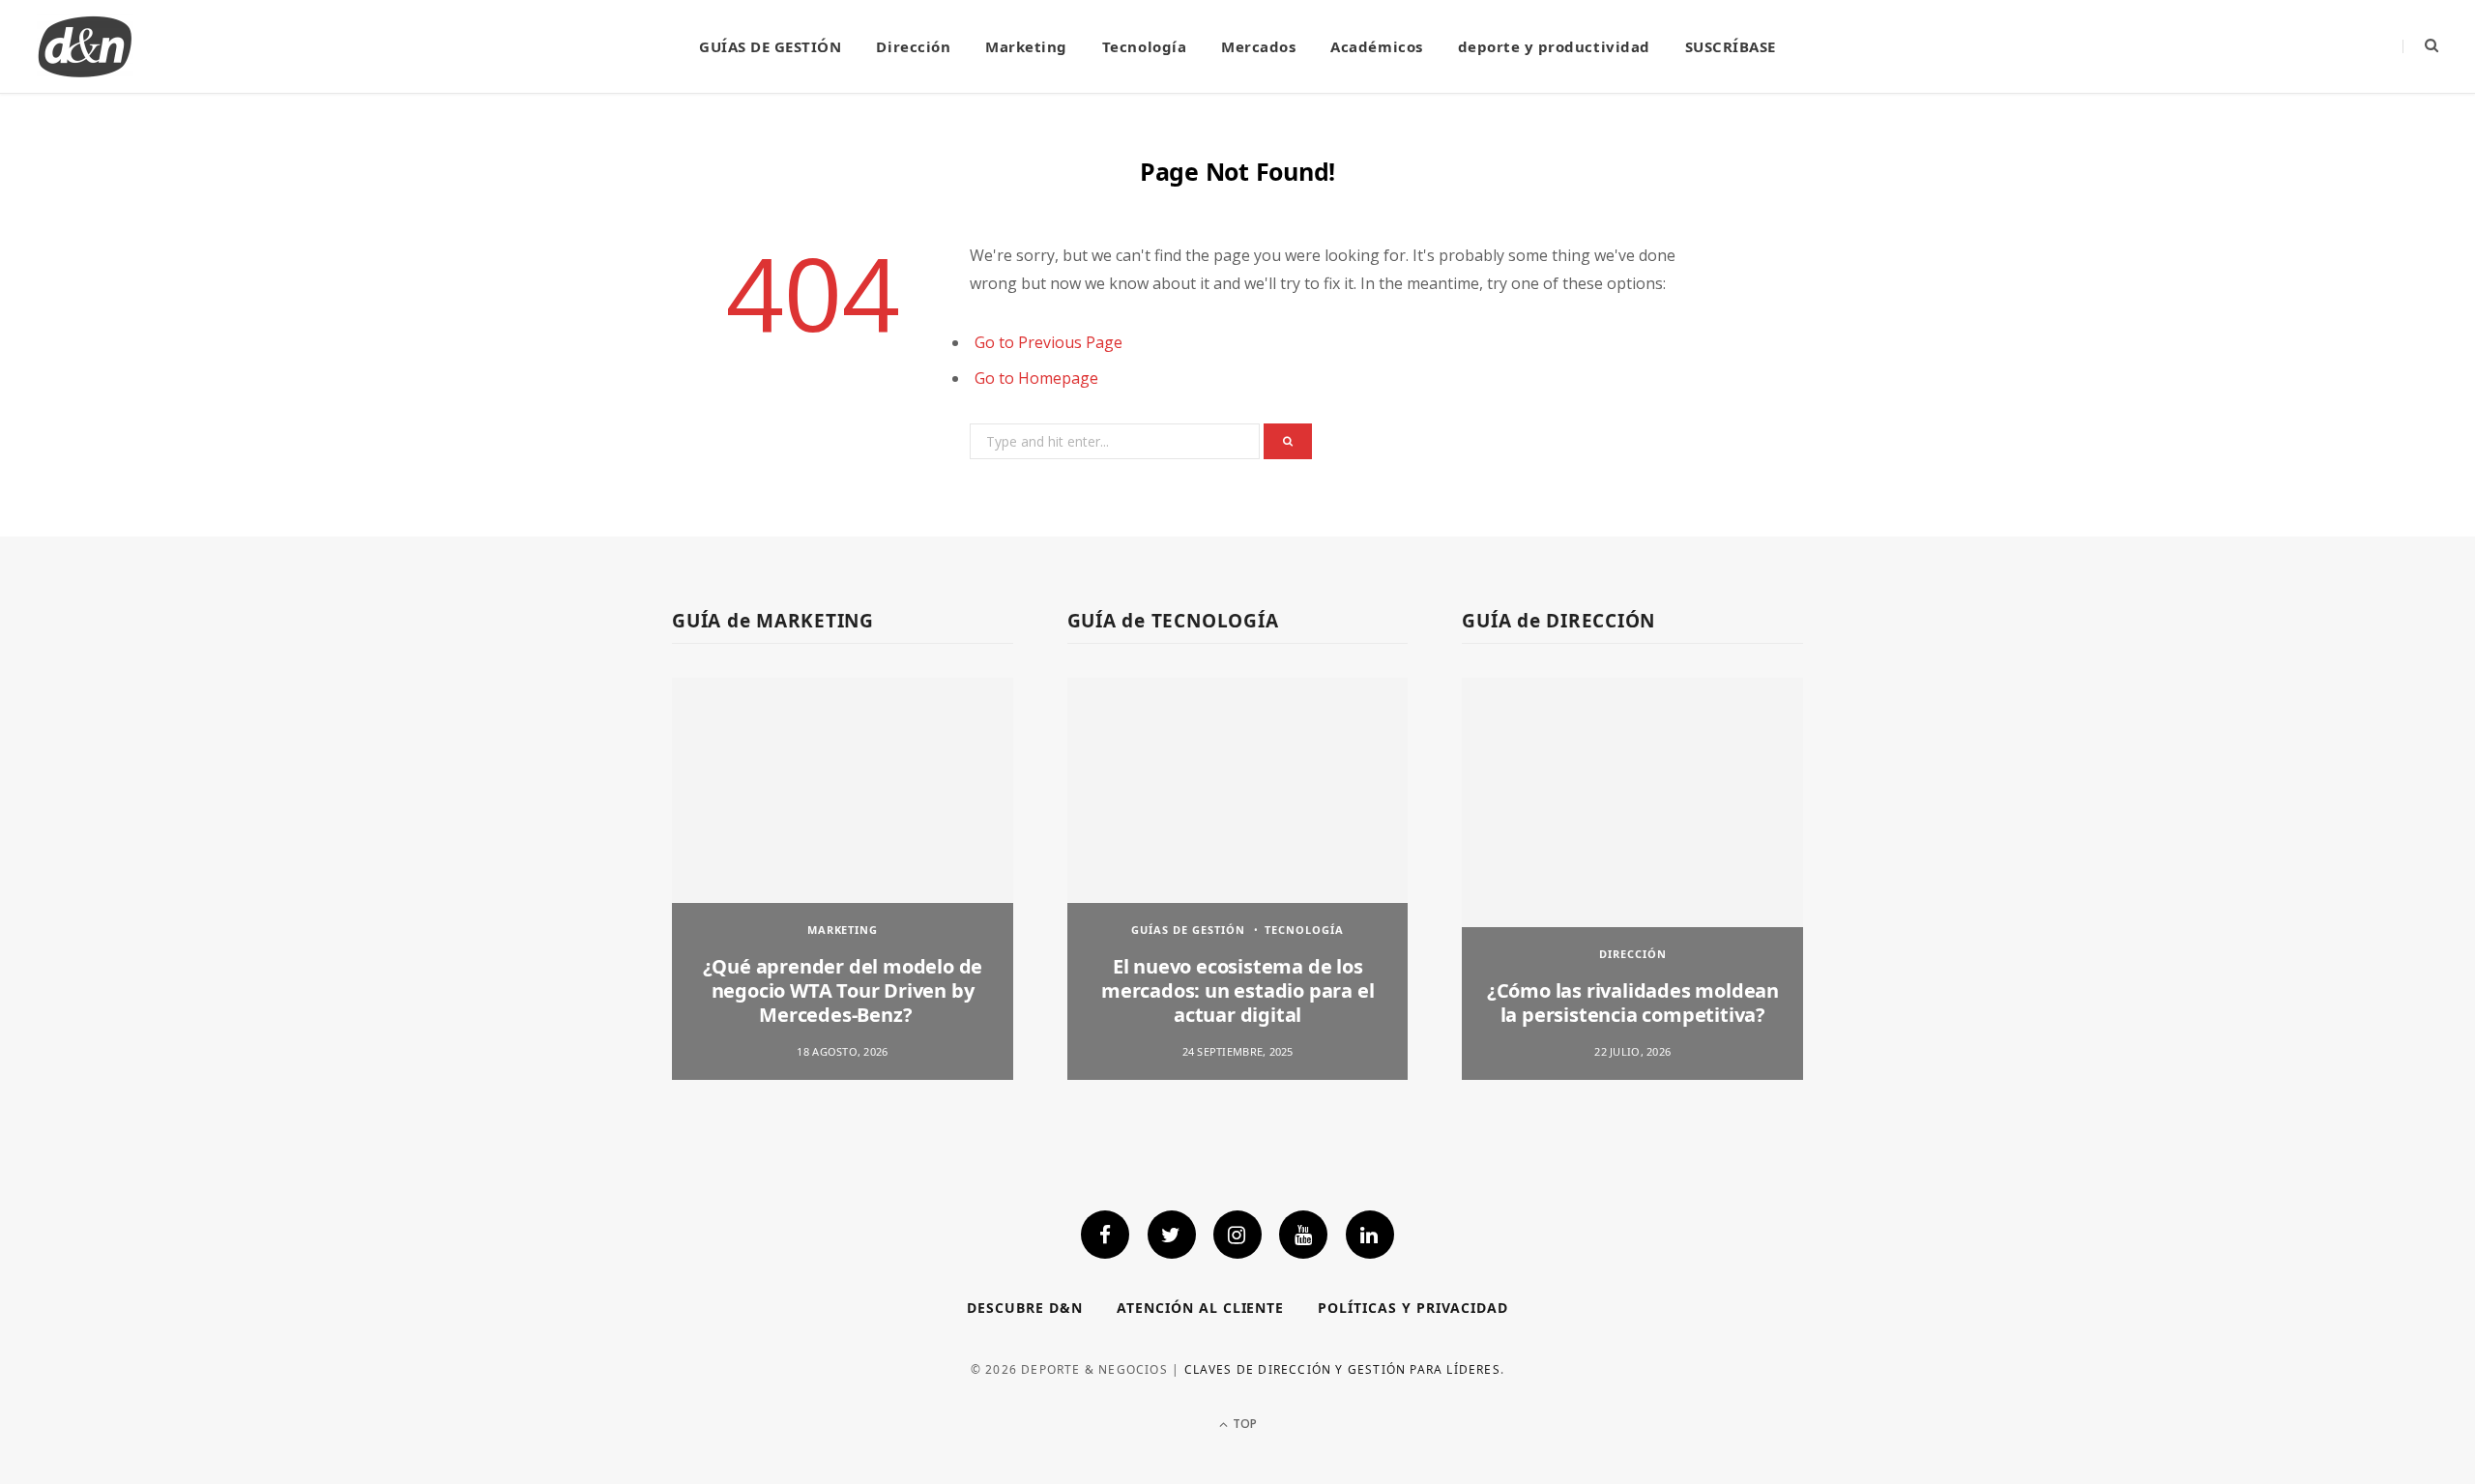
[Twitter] (1172, 1235)
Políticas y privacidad (1413, 1308)
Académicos (1376, 46)
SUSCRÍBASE (1731, 46)
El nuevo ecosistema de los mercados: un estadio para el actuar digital (1237, 990)
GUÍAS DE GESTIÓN (770, 46)
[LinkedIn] (1370, 1235)
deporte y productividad (1554, 46)
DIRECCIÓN (1633, 954)
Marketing (1026, 46)
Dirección (913, 46)
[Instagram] (1237, 1235)
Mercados (1258, 46)
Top (1243, 1424)
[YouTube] (1303, 1235)
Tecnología (1144, 46)
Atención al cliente (1201, 1308)
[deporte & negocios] (85, 46)
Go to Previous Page (1048, 342)
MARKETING (843, 930)
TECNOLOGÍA (1304, 930)
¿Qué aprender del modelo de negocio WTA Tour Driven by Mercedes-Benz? (843, 990)
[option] (843, 878)
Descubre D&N (1025, 1308)
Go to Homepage (1036, 378)
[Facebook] (1105, 1235)
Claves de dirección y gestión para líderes (1342, 1369)
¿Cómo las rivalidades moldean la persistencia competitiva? (1633, 1003)
